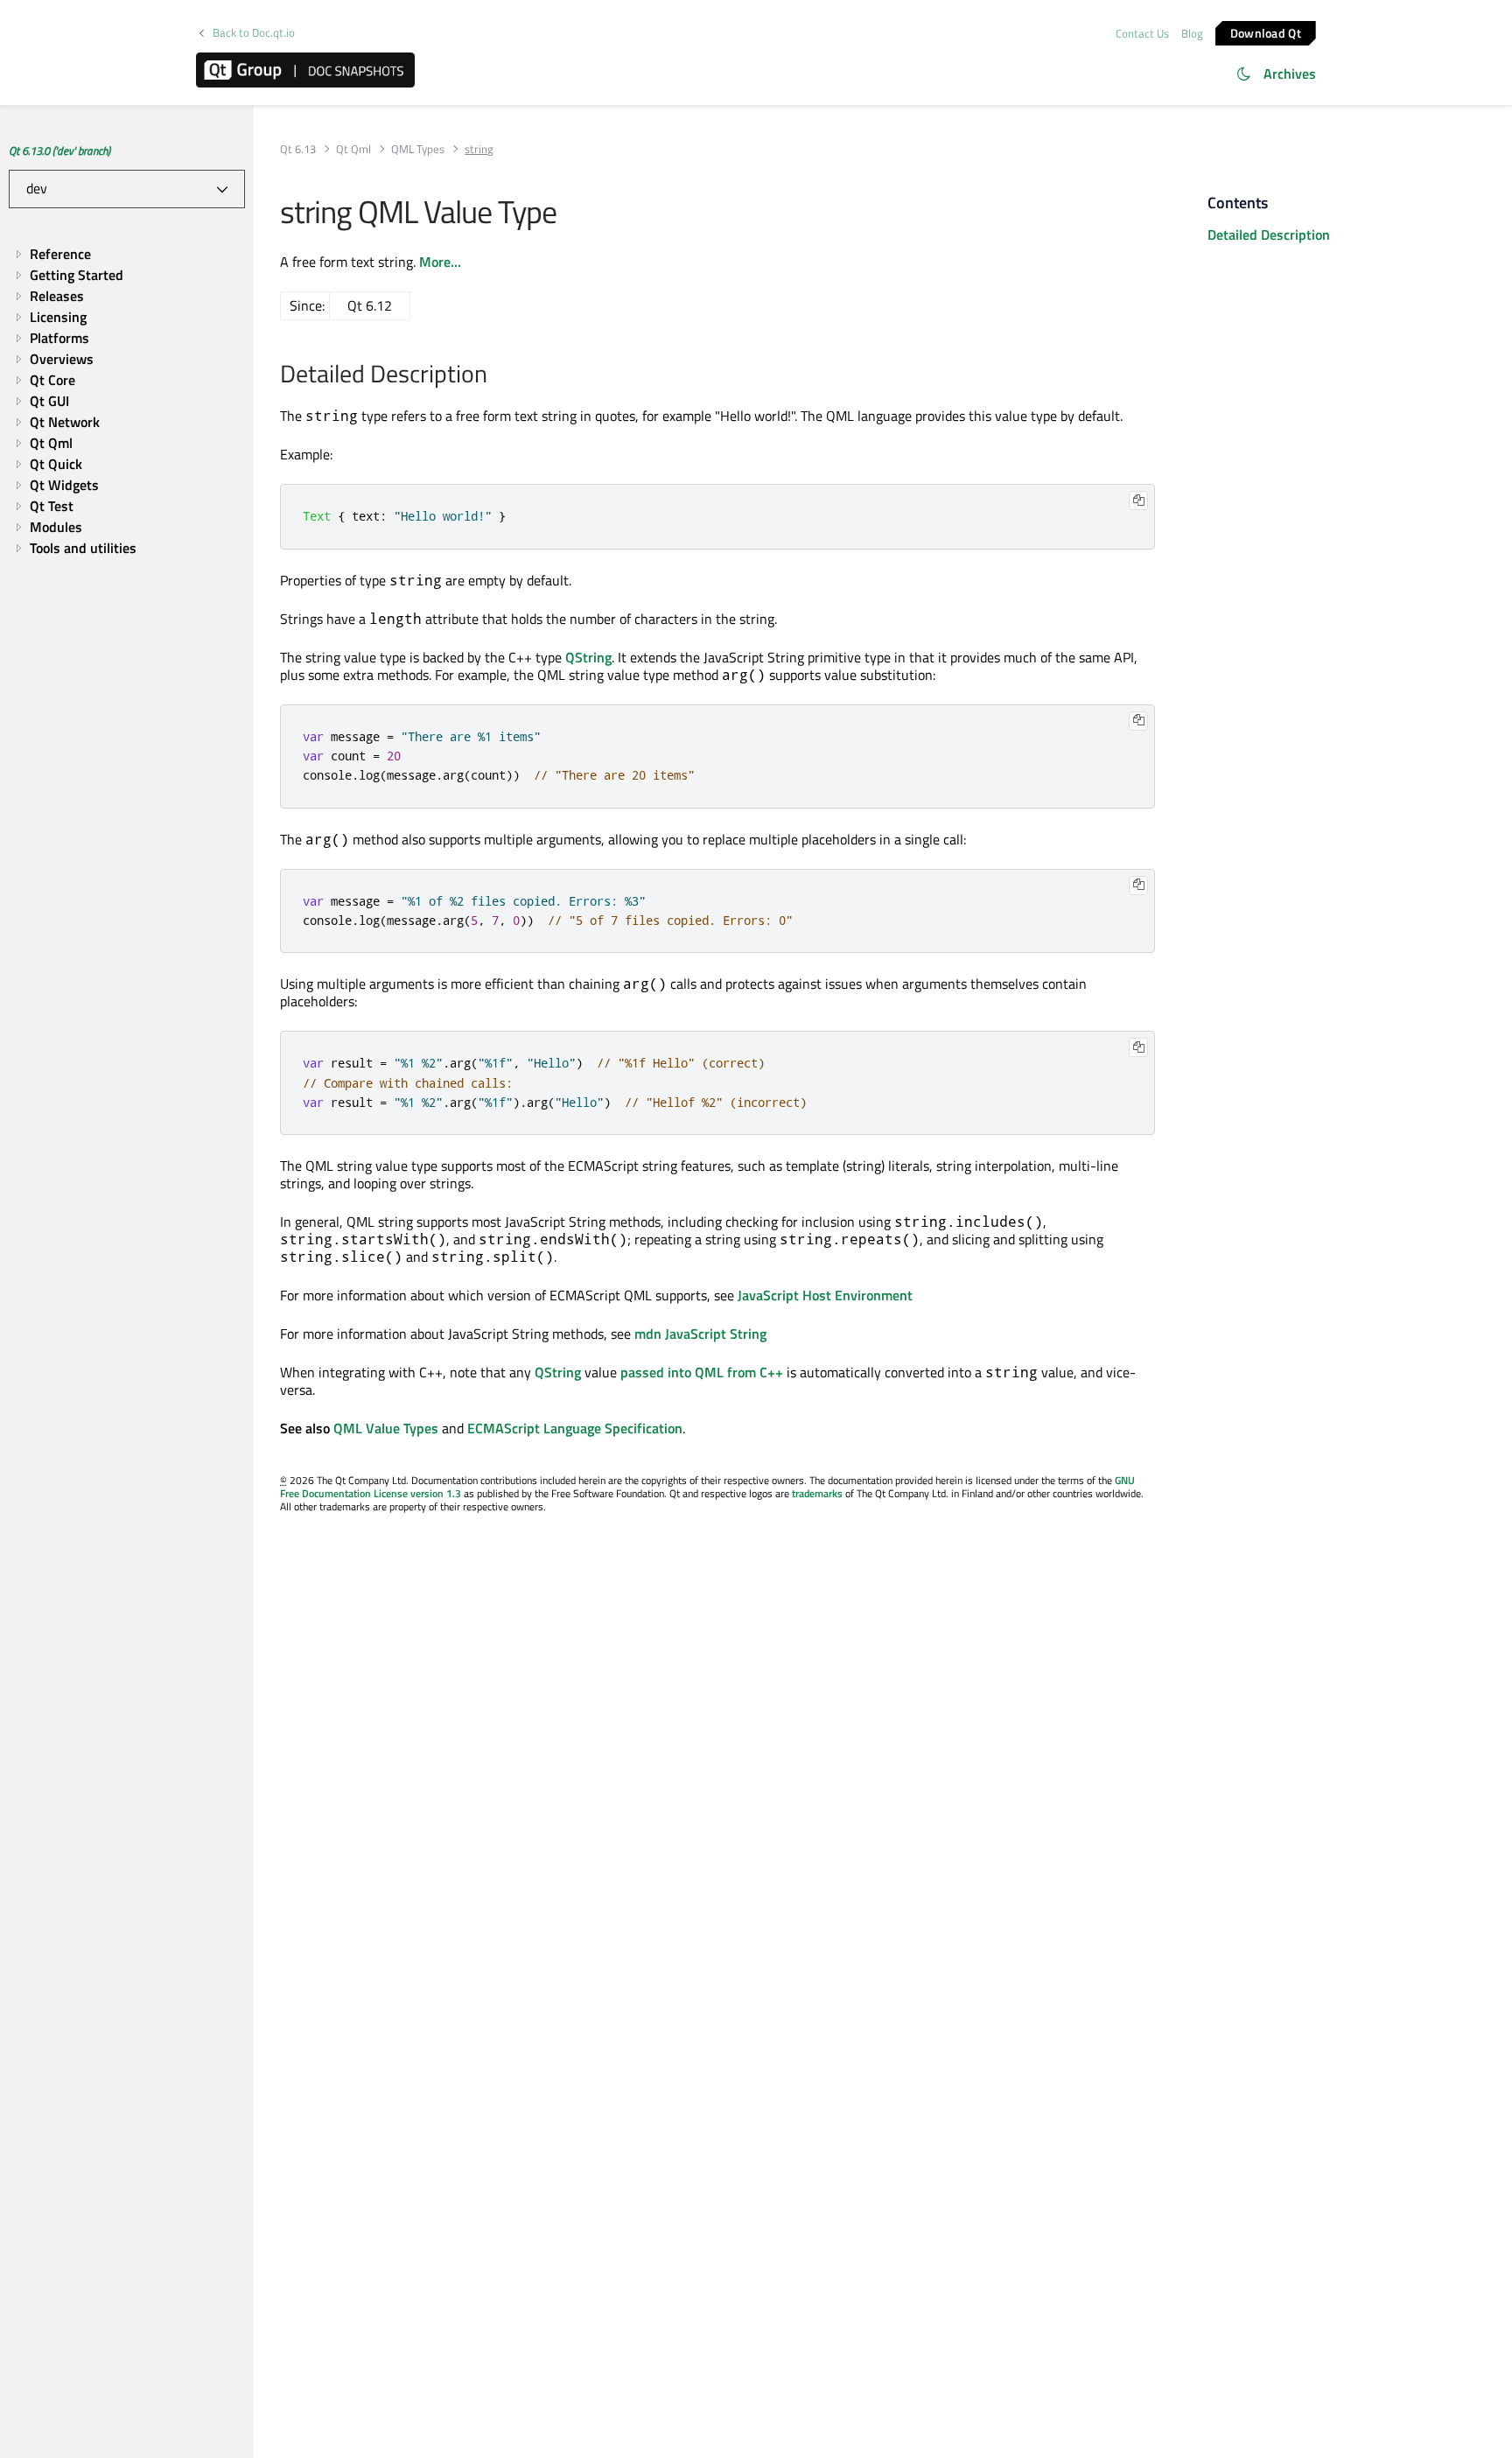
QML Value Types (386, 1428)
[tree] (127, 401)
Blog (1192, 33)
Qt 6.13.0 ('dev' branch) (59, 151)
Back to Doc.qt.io (254, 33)
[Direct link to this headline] (497, 375)
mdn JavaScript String (700, 1334)
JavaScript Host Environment (825, 1295)
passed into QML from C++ (702, 1372)
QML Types (418, 149)
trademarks (817, 1493)
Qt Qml (353, 149)
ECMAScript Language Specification (575, 1428)
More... (440, 262)
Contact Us (1142, 33)
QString (588, 657)
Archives (1290, 74)
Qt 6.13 (298, 149)
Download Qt (1266, 32)
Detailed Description (1269, 235)
